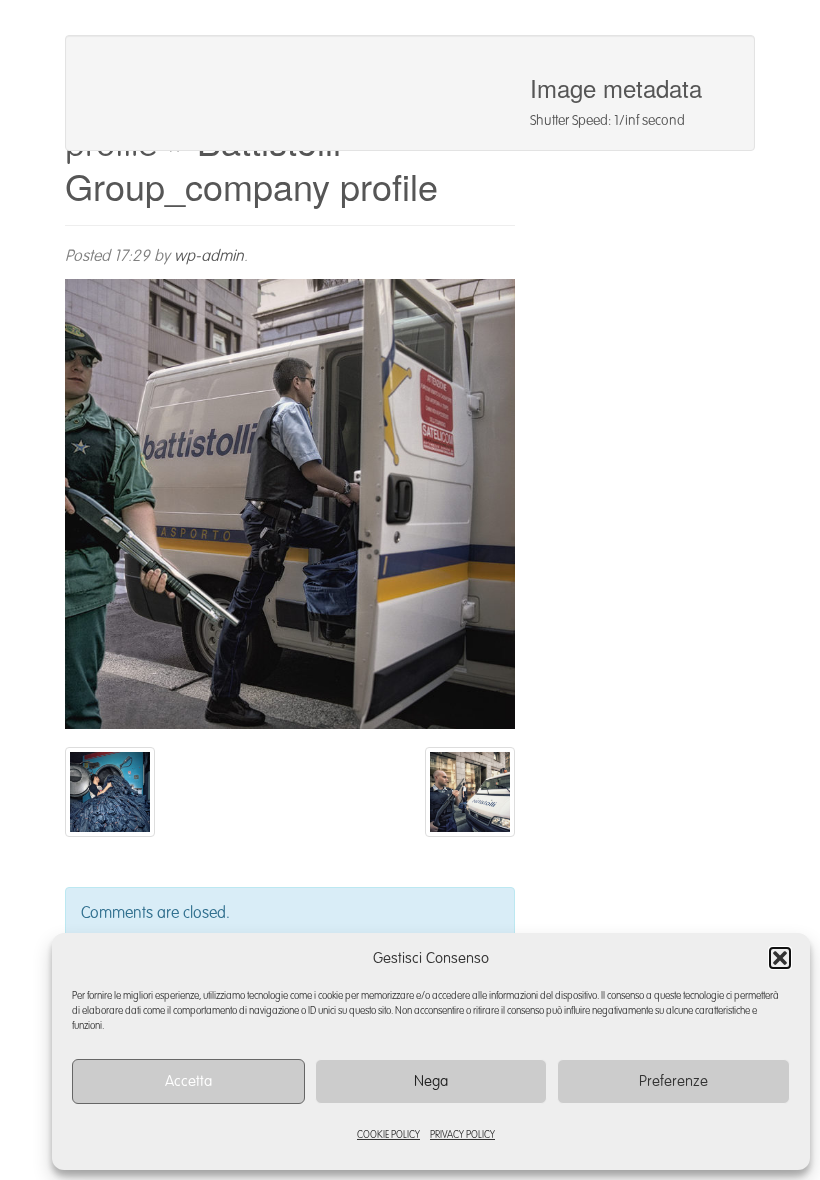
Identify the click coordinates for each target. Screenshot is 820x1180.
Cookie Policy (388, 1135)
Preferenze (673, 1081)
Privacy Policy (462, 1135)
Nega (431, 1081)
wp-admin (209, 257)
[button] (780, 958)
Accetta (188, 1081)
